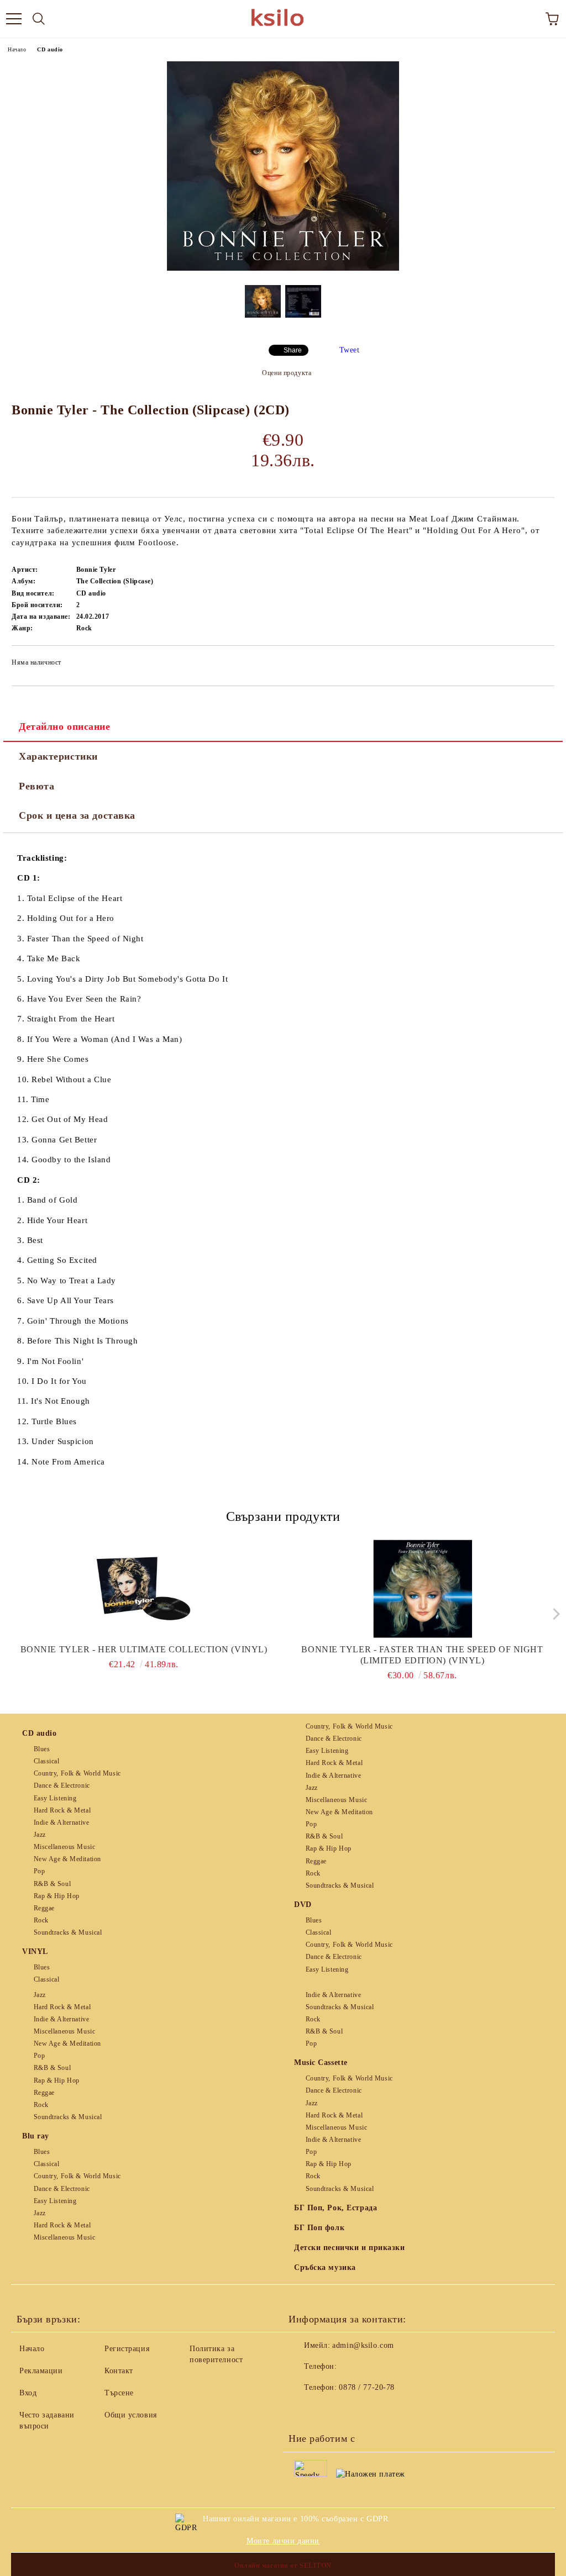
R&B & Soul (52, 1884)
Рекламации (41, 2371)
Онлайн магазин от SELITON (283, 2566)
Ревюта (36, 786)
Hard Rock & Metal (62, 1810)
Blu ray (36, 2136)
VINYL (35, 1951)
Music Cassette (321, 2063)
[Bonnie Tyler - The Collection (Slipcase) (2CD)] (283, 268)
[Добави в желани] (539, 664)
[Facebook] (303, 2410)
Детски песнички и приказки (350, 2248)
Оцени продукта (287, 373)
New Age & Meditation (67, 1859)
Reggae (44, 1908)
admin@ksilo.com (363, 2345)
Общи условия (131, 2415)
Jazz (40, 1835)
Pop (39, 1871)
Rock (41, 1920)
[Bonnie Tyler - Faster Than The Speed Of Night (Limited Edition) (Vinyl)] (423, 1589)
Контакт (119, 2371)
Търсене (119, 2393)
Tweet (350, 350)
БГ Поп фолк (319, 2228)
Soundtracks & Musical (68, 1932)
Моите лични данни (283, 2541)
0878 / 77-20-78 (366, 2387)
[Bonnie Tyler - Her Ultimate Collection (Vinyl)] (144, 1589)
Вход (28, 2393)
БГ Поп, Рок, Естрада (336, 2208)
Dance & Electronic (62, 1785)
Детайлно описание (65, 726)
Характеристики (58, 756)
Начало (17, 49)
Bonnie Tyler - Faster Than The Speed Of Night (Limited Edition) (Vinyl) (422, 1655)
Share (293, 350)
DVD (303, 1905)
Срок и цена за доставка (77, 815)
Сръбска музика (325, 2267)
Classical (47, 1761)
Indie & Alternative (61, 1822)
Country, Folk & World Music (77, 1773)
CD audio (50, 49)
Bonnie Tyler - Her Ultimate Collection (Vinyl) (144, 1649)
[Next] (554, 1613)
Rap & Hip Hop (57, 1896)
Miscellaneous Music (64, 1847)
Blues (42, 1749)
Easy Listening (55, 1798)
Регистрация (127, 2349)
